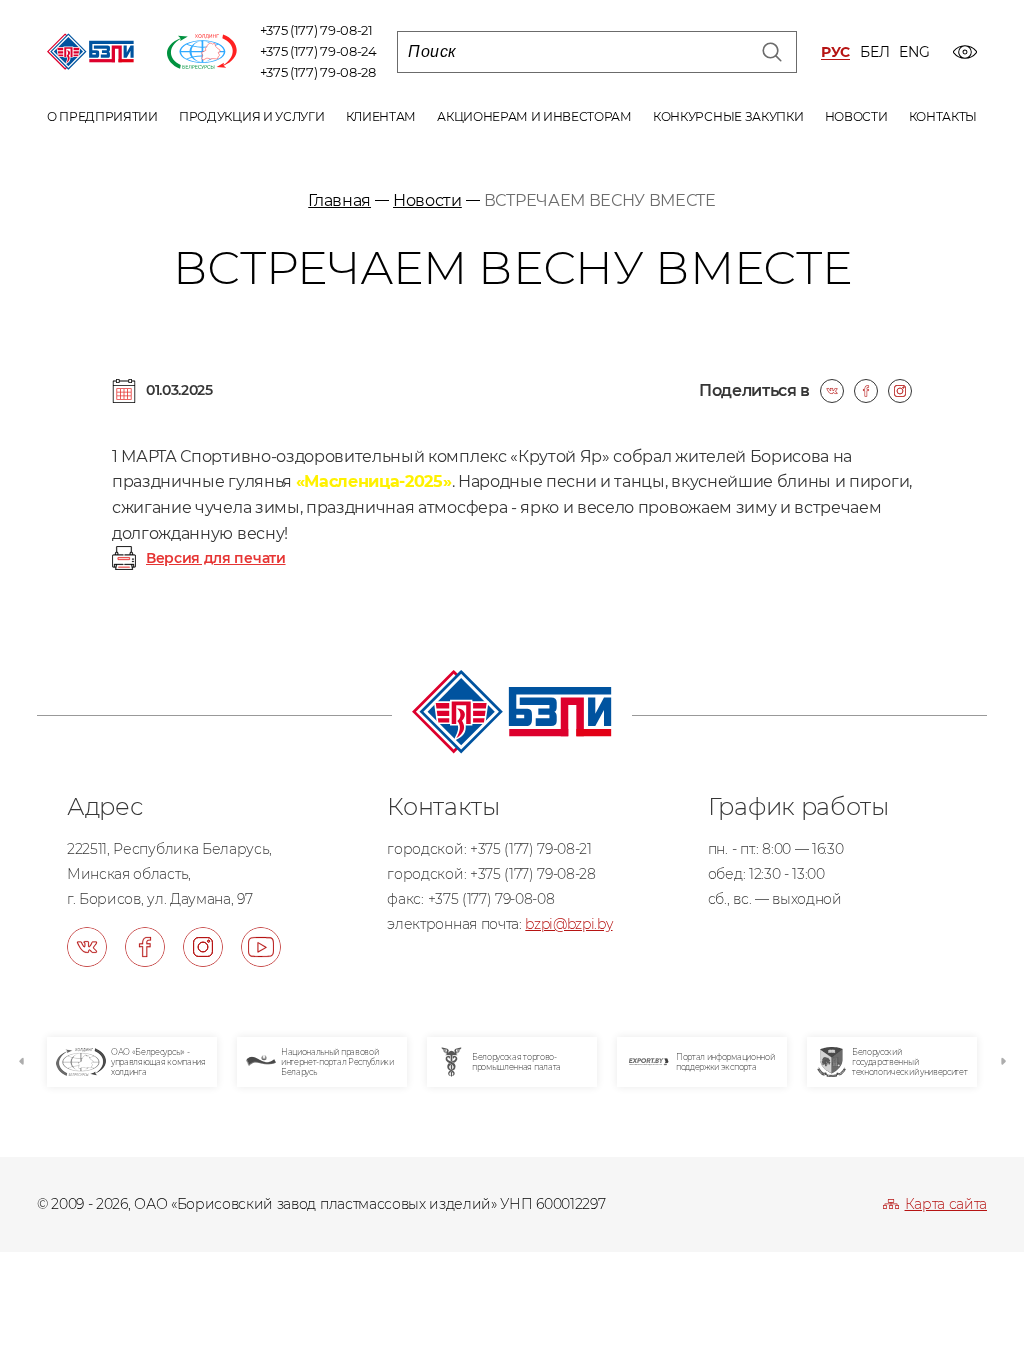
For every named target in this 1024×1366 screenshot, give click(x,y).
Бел (874, 52)
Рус (835, 52)
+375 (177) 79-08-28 (318, 72)
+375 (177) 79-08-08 (491, 899)
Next (1002, 1062)
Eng (914, 52)
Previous (22, 1062)
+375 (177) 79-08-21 (316, 30)
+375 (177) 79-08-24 (318, 51)
